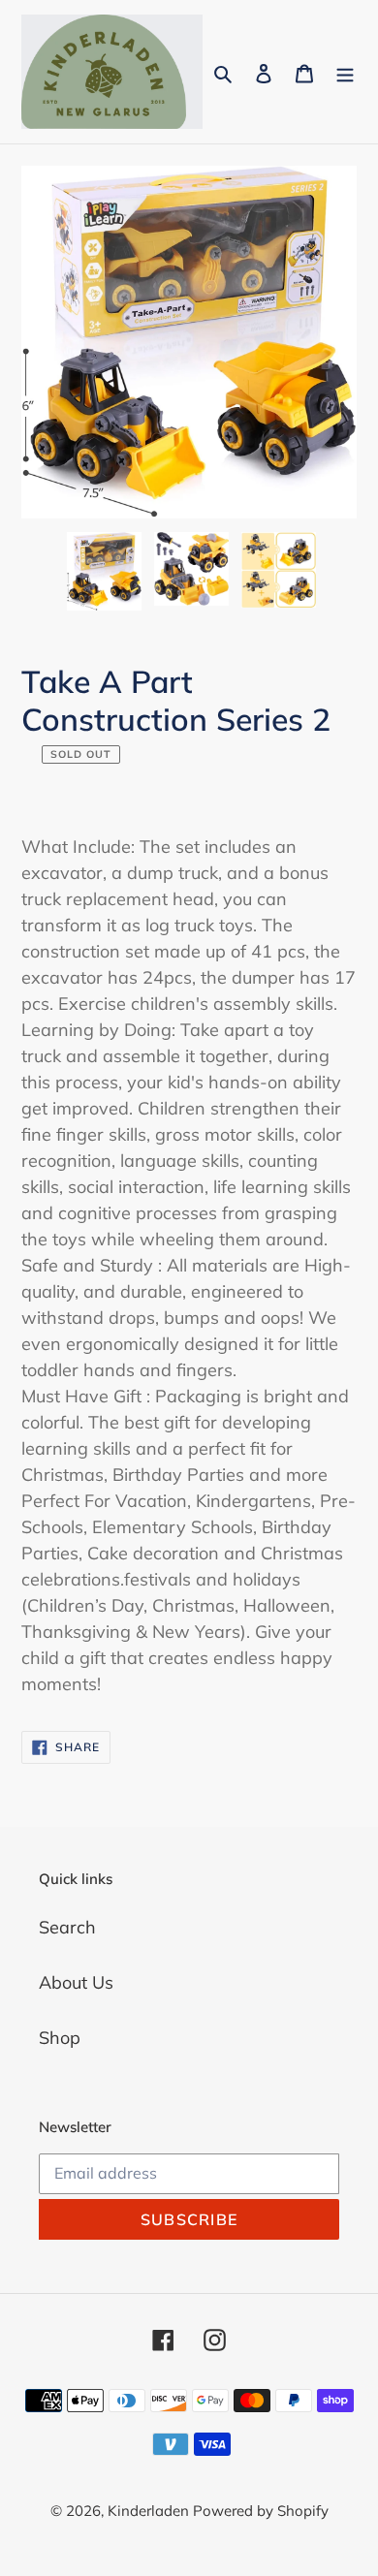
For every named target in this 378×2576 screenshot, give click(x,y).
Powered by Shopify (261, 2511)
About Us (76, 1982)
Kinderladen (150, 2511)
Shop (60, 2038)
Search (67, 1927)
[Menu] (345, 71)
